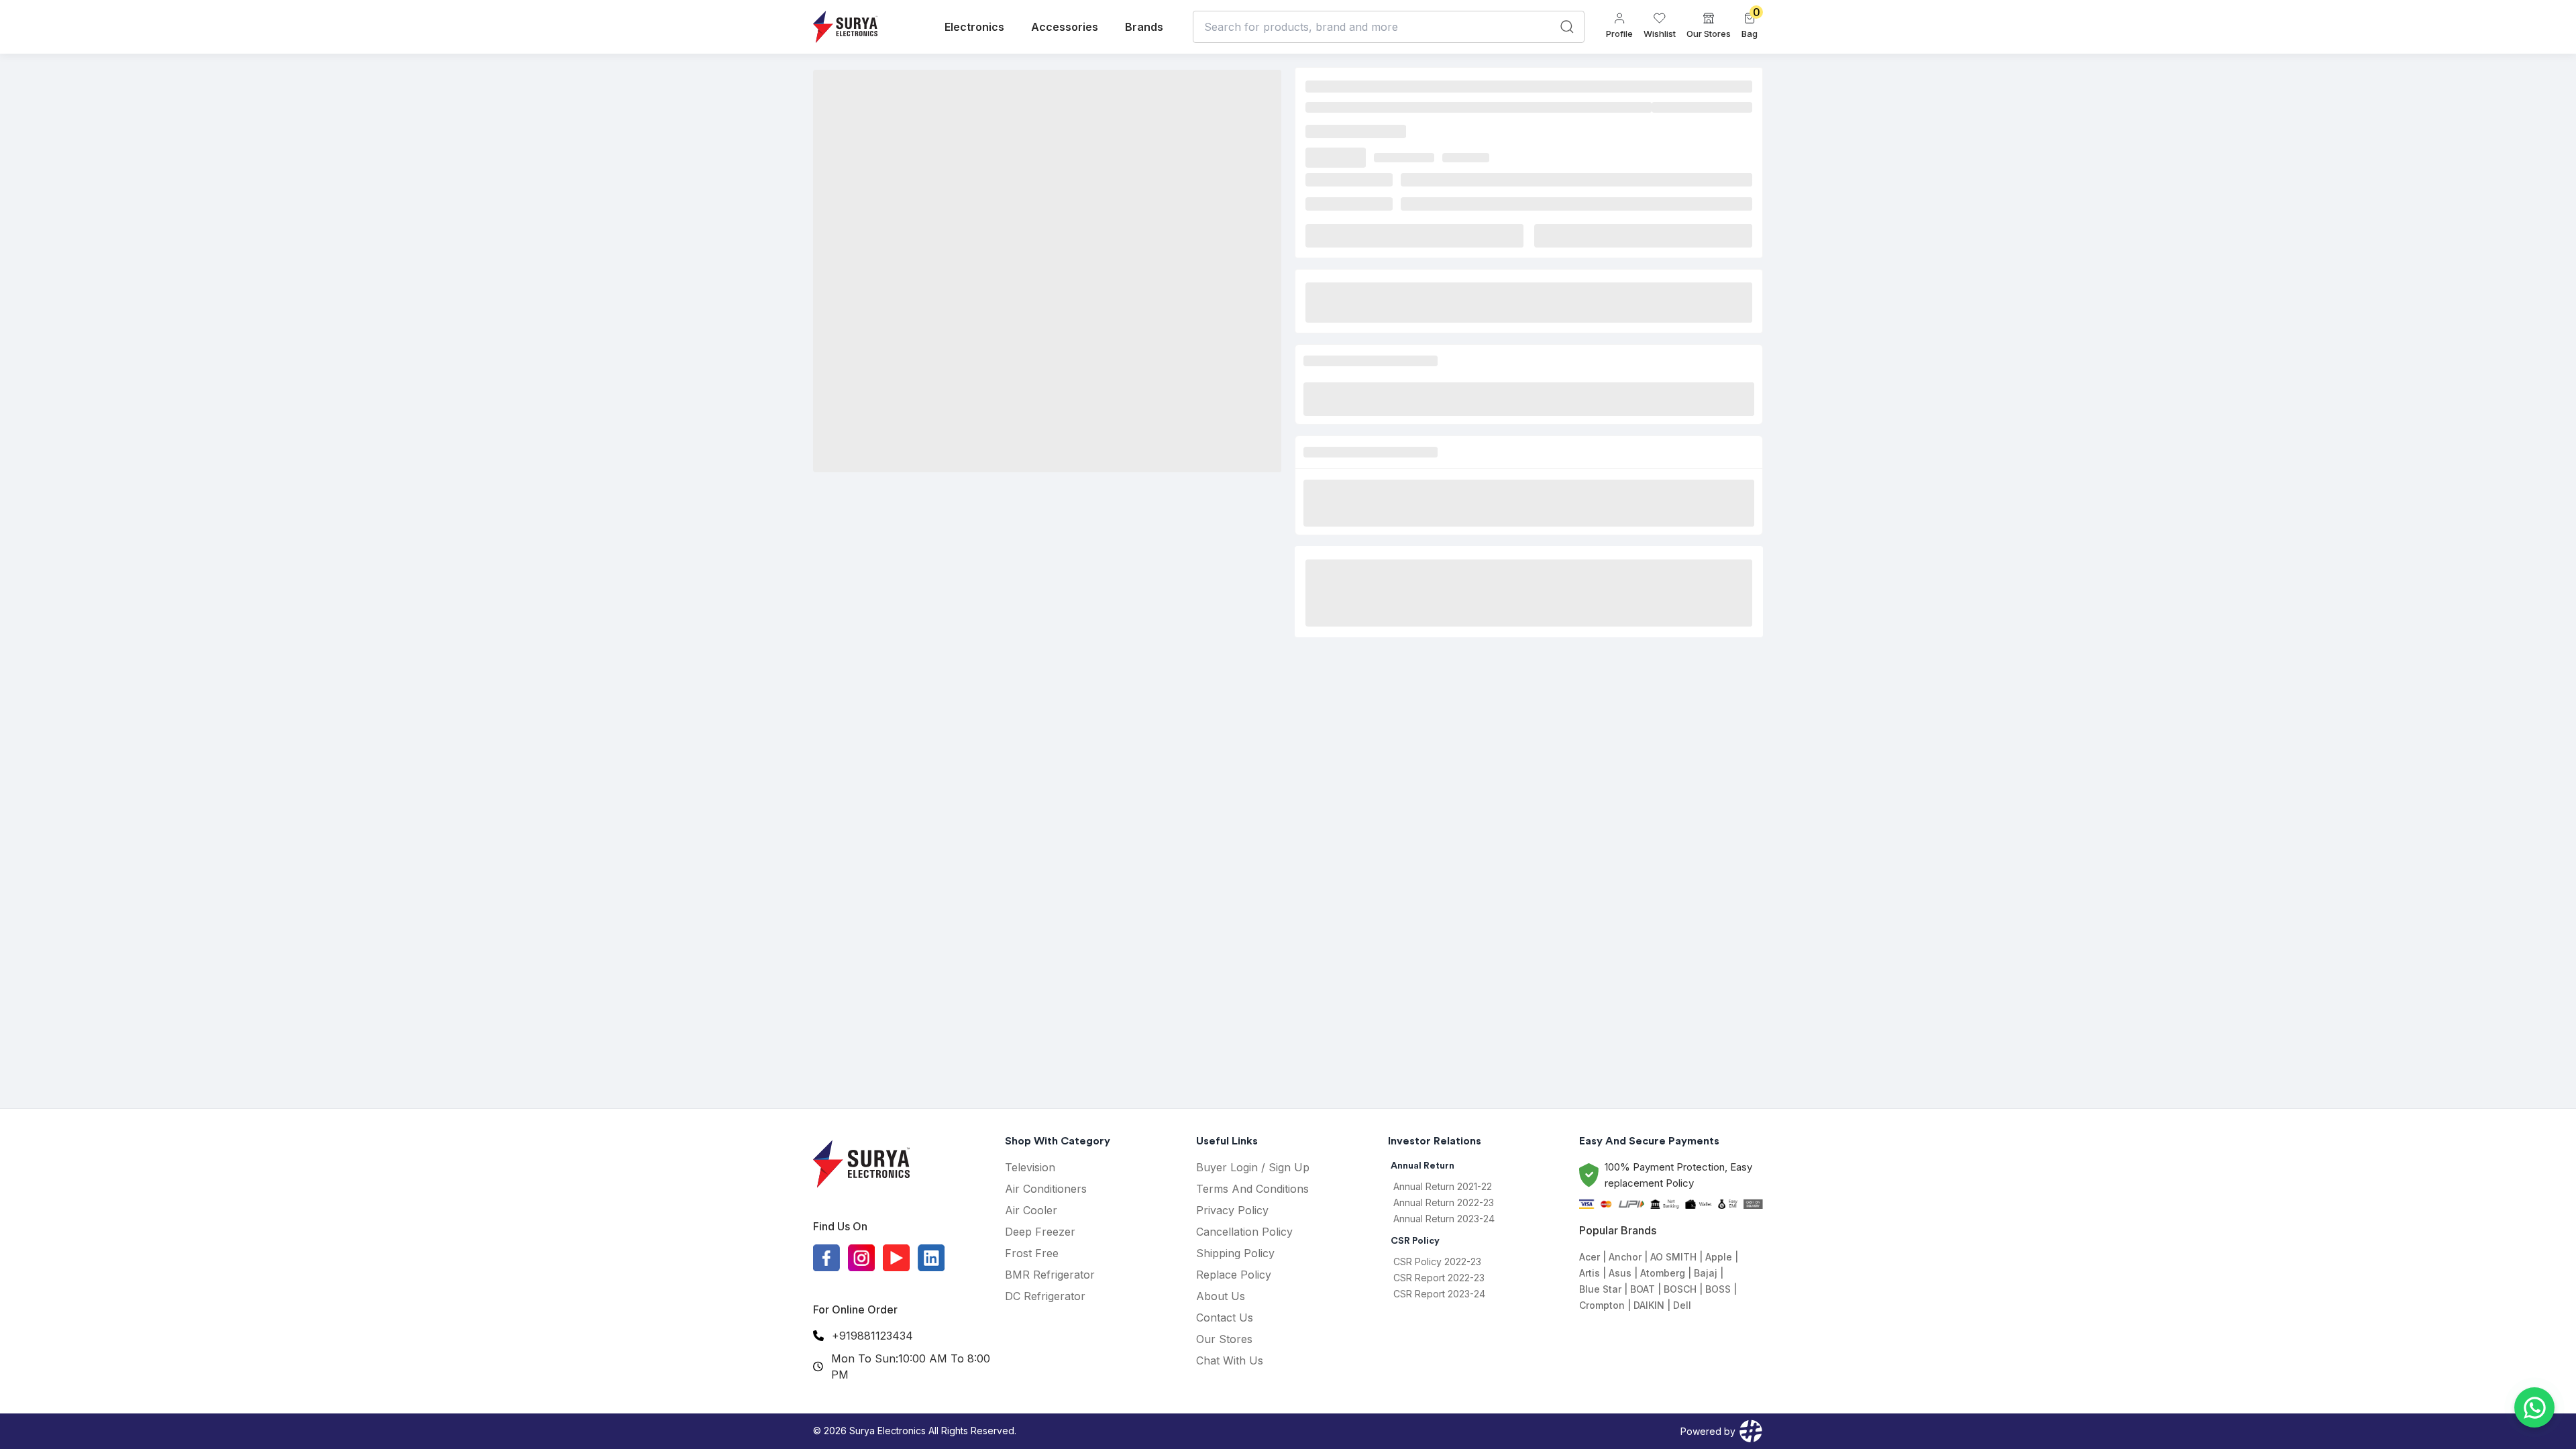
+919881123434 (872, 1336)
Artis (1590, 1273)
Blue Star (1600, 1289)
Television (1030, 1167)
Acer (1590, 1257)
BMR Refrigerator (1050, 1275)
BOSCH (1680, 1289)
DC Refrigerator (1045, 1296)
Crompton (1602, 1305)
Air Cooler (1031, 1210)
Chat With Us (1230, 1360)
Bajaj (1706, 1273)
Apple (1719, 1257)
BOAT (1643, 1289)
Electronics (974, 27)
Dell (1682, 1305)
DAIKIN (1649, 1305)
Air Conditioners (1046, 1189)
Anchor (1625, 1257)
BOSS (1718, 1289)
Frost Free (1032, 1253)
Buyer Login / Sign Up (1253, 1167)
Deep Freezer (1040, 1232)
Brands (1144, 27)
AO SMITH (1673, 1257)
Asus (1620, 1273)
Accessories (1065, 27)
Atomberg (1663, 1273)
